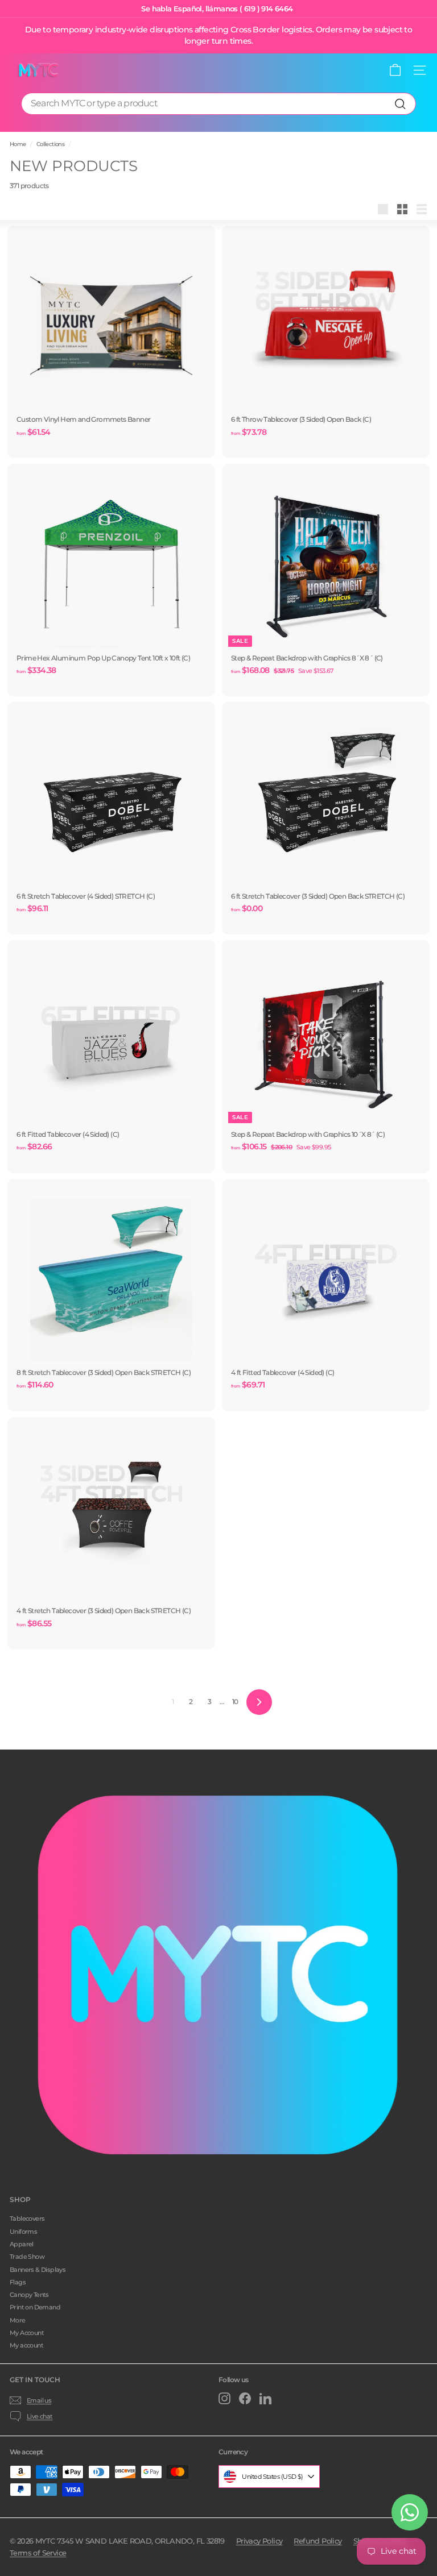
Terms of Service (38, 2553)
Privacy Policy (259, 2541)
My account (26, 2345)
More (18, 2320)
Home (18, 144)
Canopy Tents (29, 2295)
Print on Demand (35, 2307)
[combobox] (218, 104)
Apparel (22, 2244)
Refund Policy (318, 2541)
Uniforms (23, 2232)
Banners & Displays (38, 2270)
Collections (50, 144)
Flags (18, 2282)
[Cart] (395, 70)
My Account (27, 2333)
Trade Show (27, 2257)
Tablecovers (27, 2218)
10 (235, 1702)
